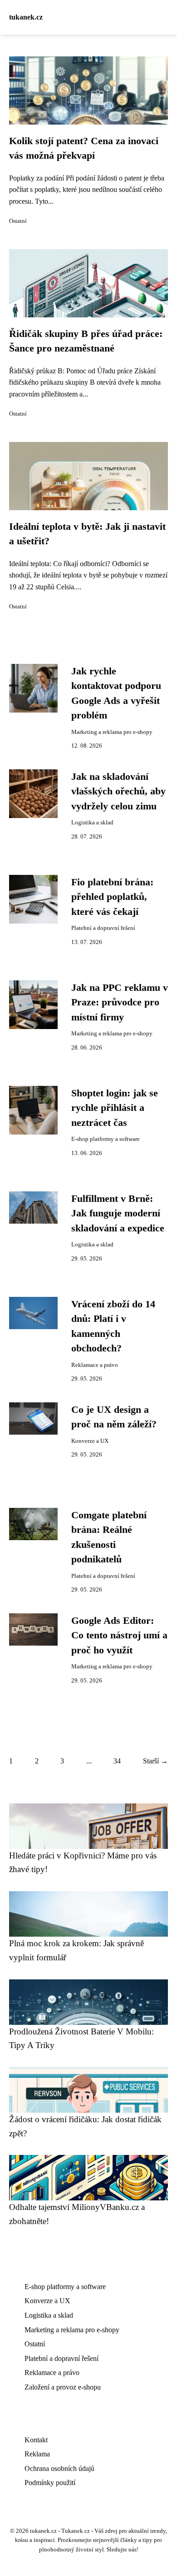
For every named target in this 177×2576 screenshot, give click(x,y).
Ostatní (18, 221)
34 (117, 1761)
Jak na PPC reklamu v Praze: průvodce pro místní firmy (120, 1002)
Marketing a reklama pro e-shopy (112, 732)
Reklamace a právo (95, 1365)
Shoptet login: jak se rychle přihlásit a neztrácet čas (115, 1108)
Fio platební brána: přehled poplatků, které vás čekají (112, 897)
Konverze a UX (90, 1441)
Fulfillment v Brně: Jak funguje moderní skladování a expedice (118, 1213)
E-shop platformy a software (106, 1139)
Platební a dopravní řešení (103, 928)
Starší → (155, 1761)
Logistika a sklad (92, 823)
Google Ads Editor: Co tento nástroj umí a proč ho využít (119, 1635)
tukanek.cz (26, 17)
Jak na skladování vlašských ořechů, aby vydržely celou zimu (118, 791)
